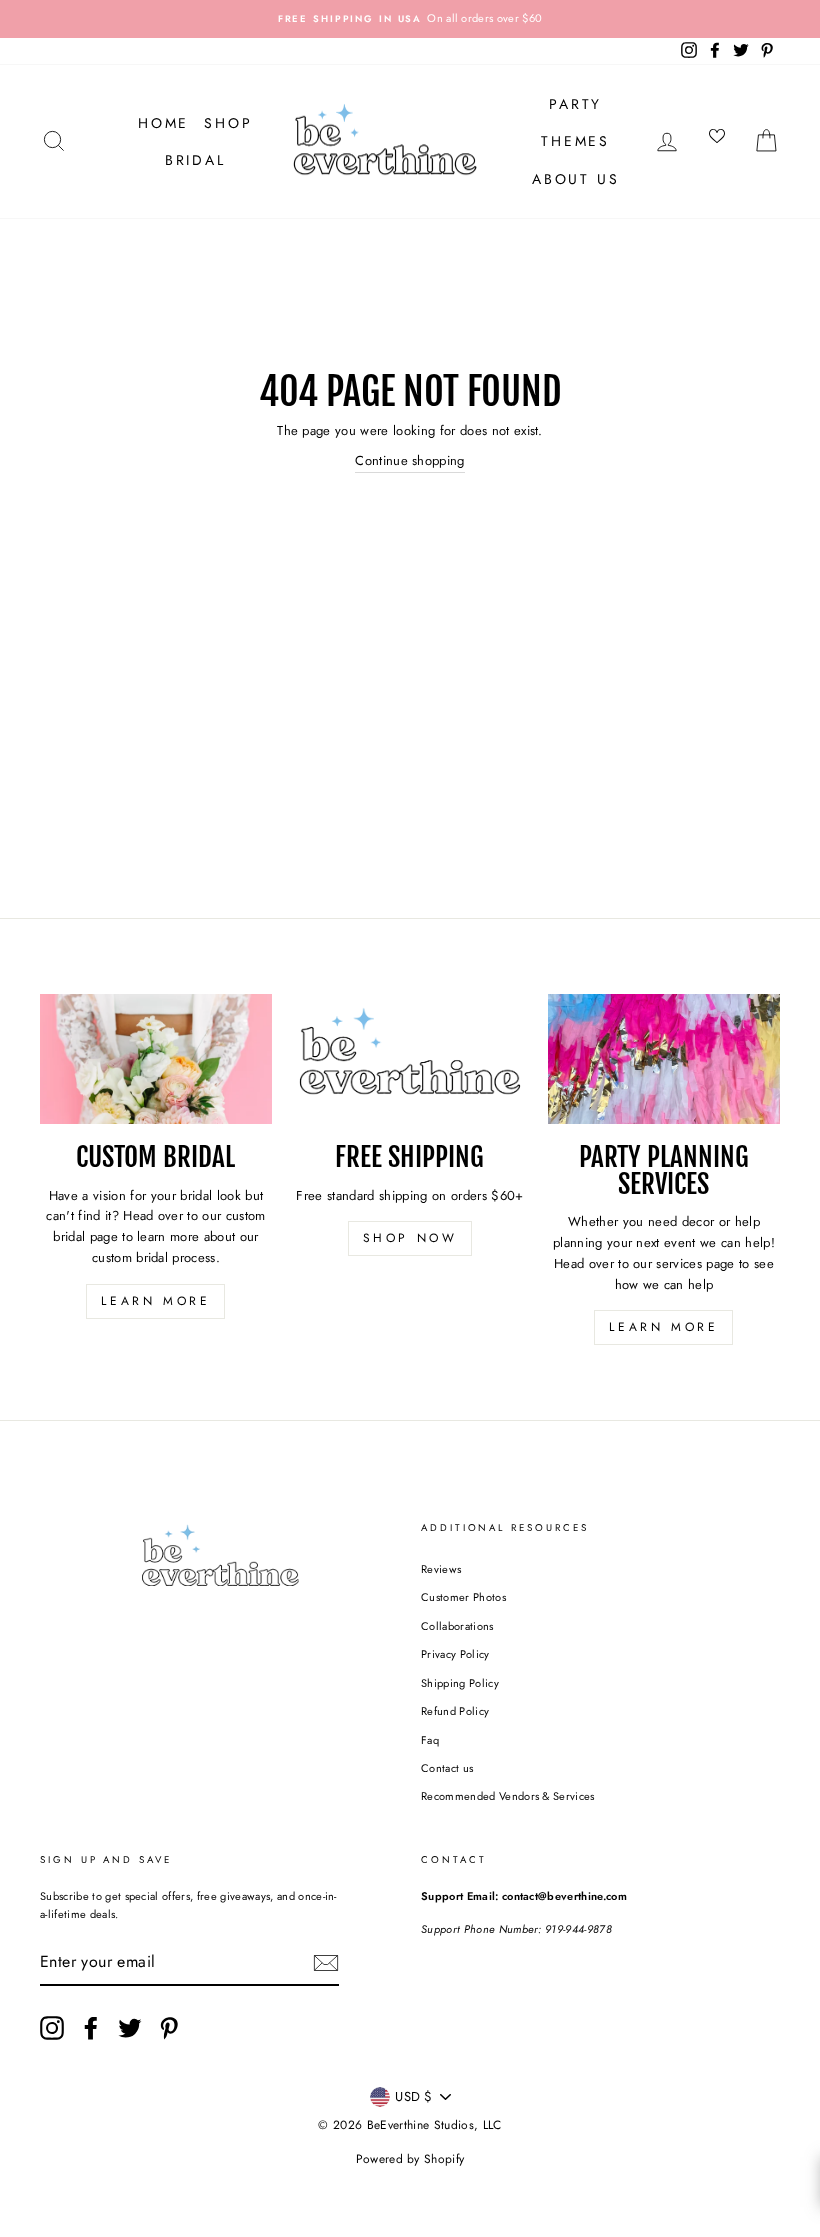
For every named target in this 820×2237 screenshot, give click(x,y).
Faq (430, 1740)
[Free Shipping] (410, 1059)
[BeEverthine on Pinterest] (169, 2028)
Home (163, 123)
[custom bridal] (156, 1059)
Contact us (447, 1768)
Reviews (441, 1569)
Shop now (410, 1238)
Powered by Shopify (410, 2159)
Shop (228, 123)
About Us (575, 179)
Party (575, 104)
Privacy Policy (455, 1654)
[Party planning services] (664, 1059)
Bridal (195, 160)
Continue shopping (410, 460)
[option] (410, 19)
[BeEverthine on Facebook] (91, 2028)
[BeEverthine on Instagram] (52, 2028)
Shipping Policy (460, 1683)
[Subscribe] (326, 1963)
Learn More (155, 1301)
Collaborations (457, 1626)
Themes (575, 141)
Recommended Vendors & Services (508, 1796)
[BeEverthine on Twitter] (130, 2028)
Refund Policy (455, 1711)
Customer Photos (463, 1597)
